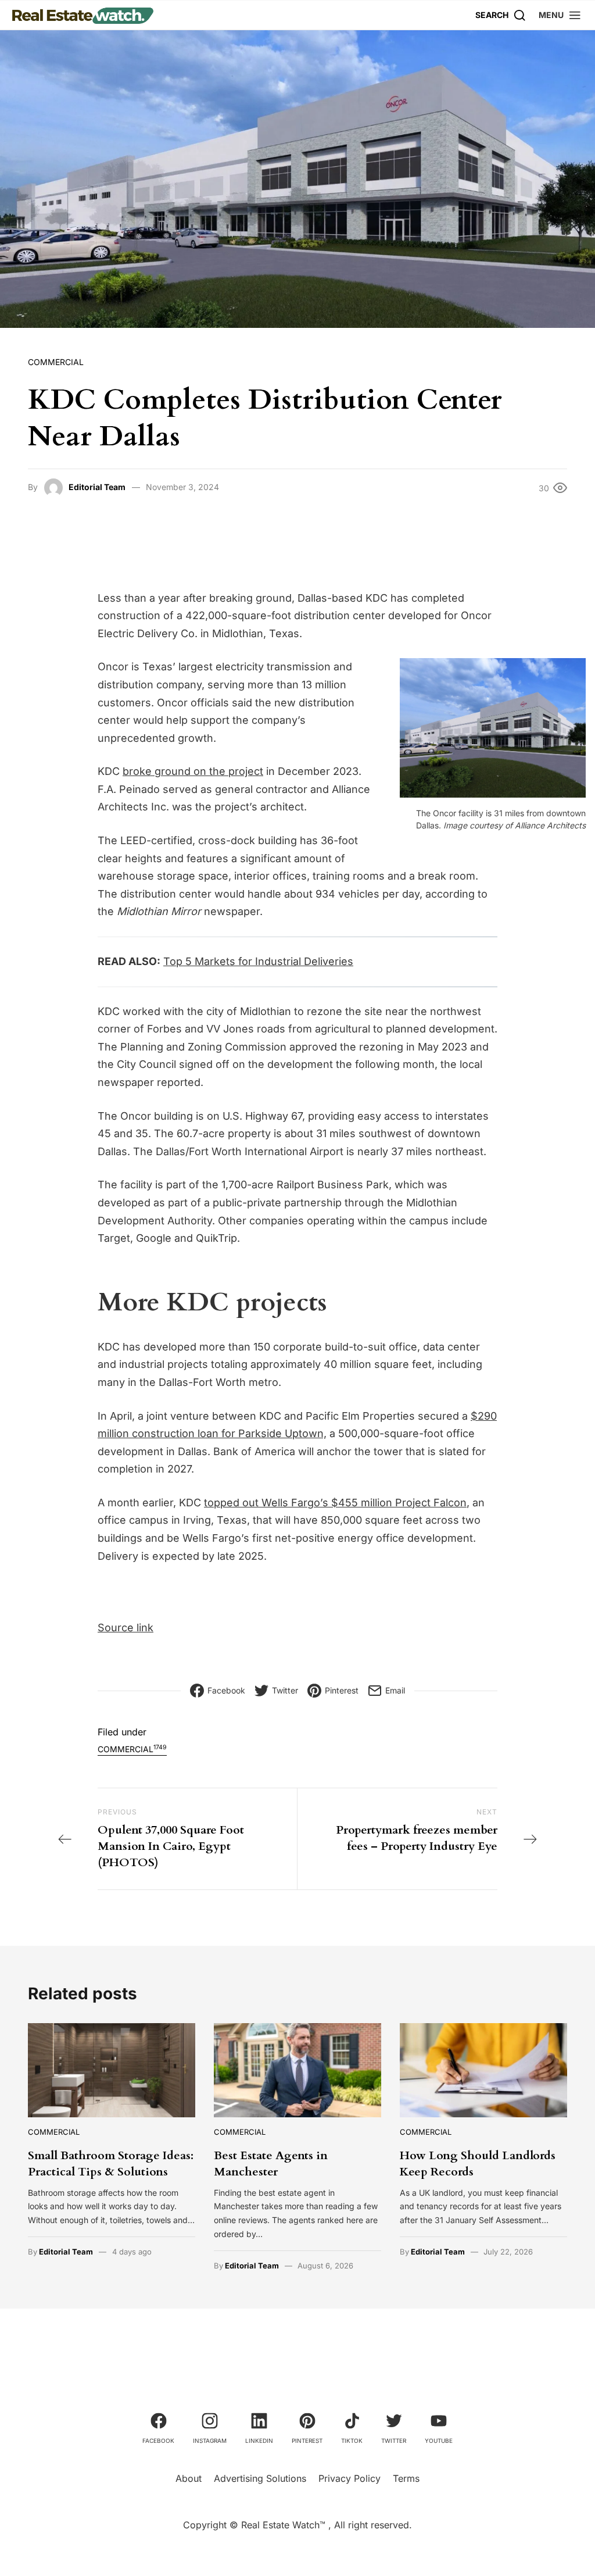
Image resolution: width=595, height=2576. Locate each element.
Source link (126, 1628)
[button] (560, 15)
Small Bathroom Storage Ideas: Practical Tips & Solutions (111, 2164)
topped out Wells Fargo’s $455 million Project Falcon (335, 1503)
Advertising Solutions (260, 2478)
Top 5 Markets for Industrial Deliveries (258, 961)
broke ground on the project (193, 771)
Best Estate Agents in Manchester (271, 2164)
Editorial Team (97, 487)
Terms (406, 2478)
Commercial (56, 362)
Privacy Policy (350, 2478)
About (189, 2478)
